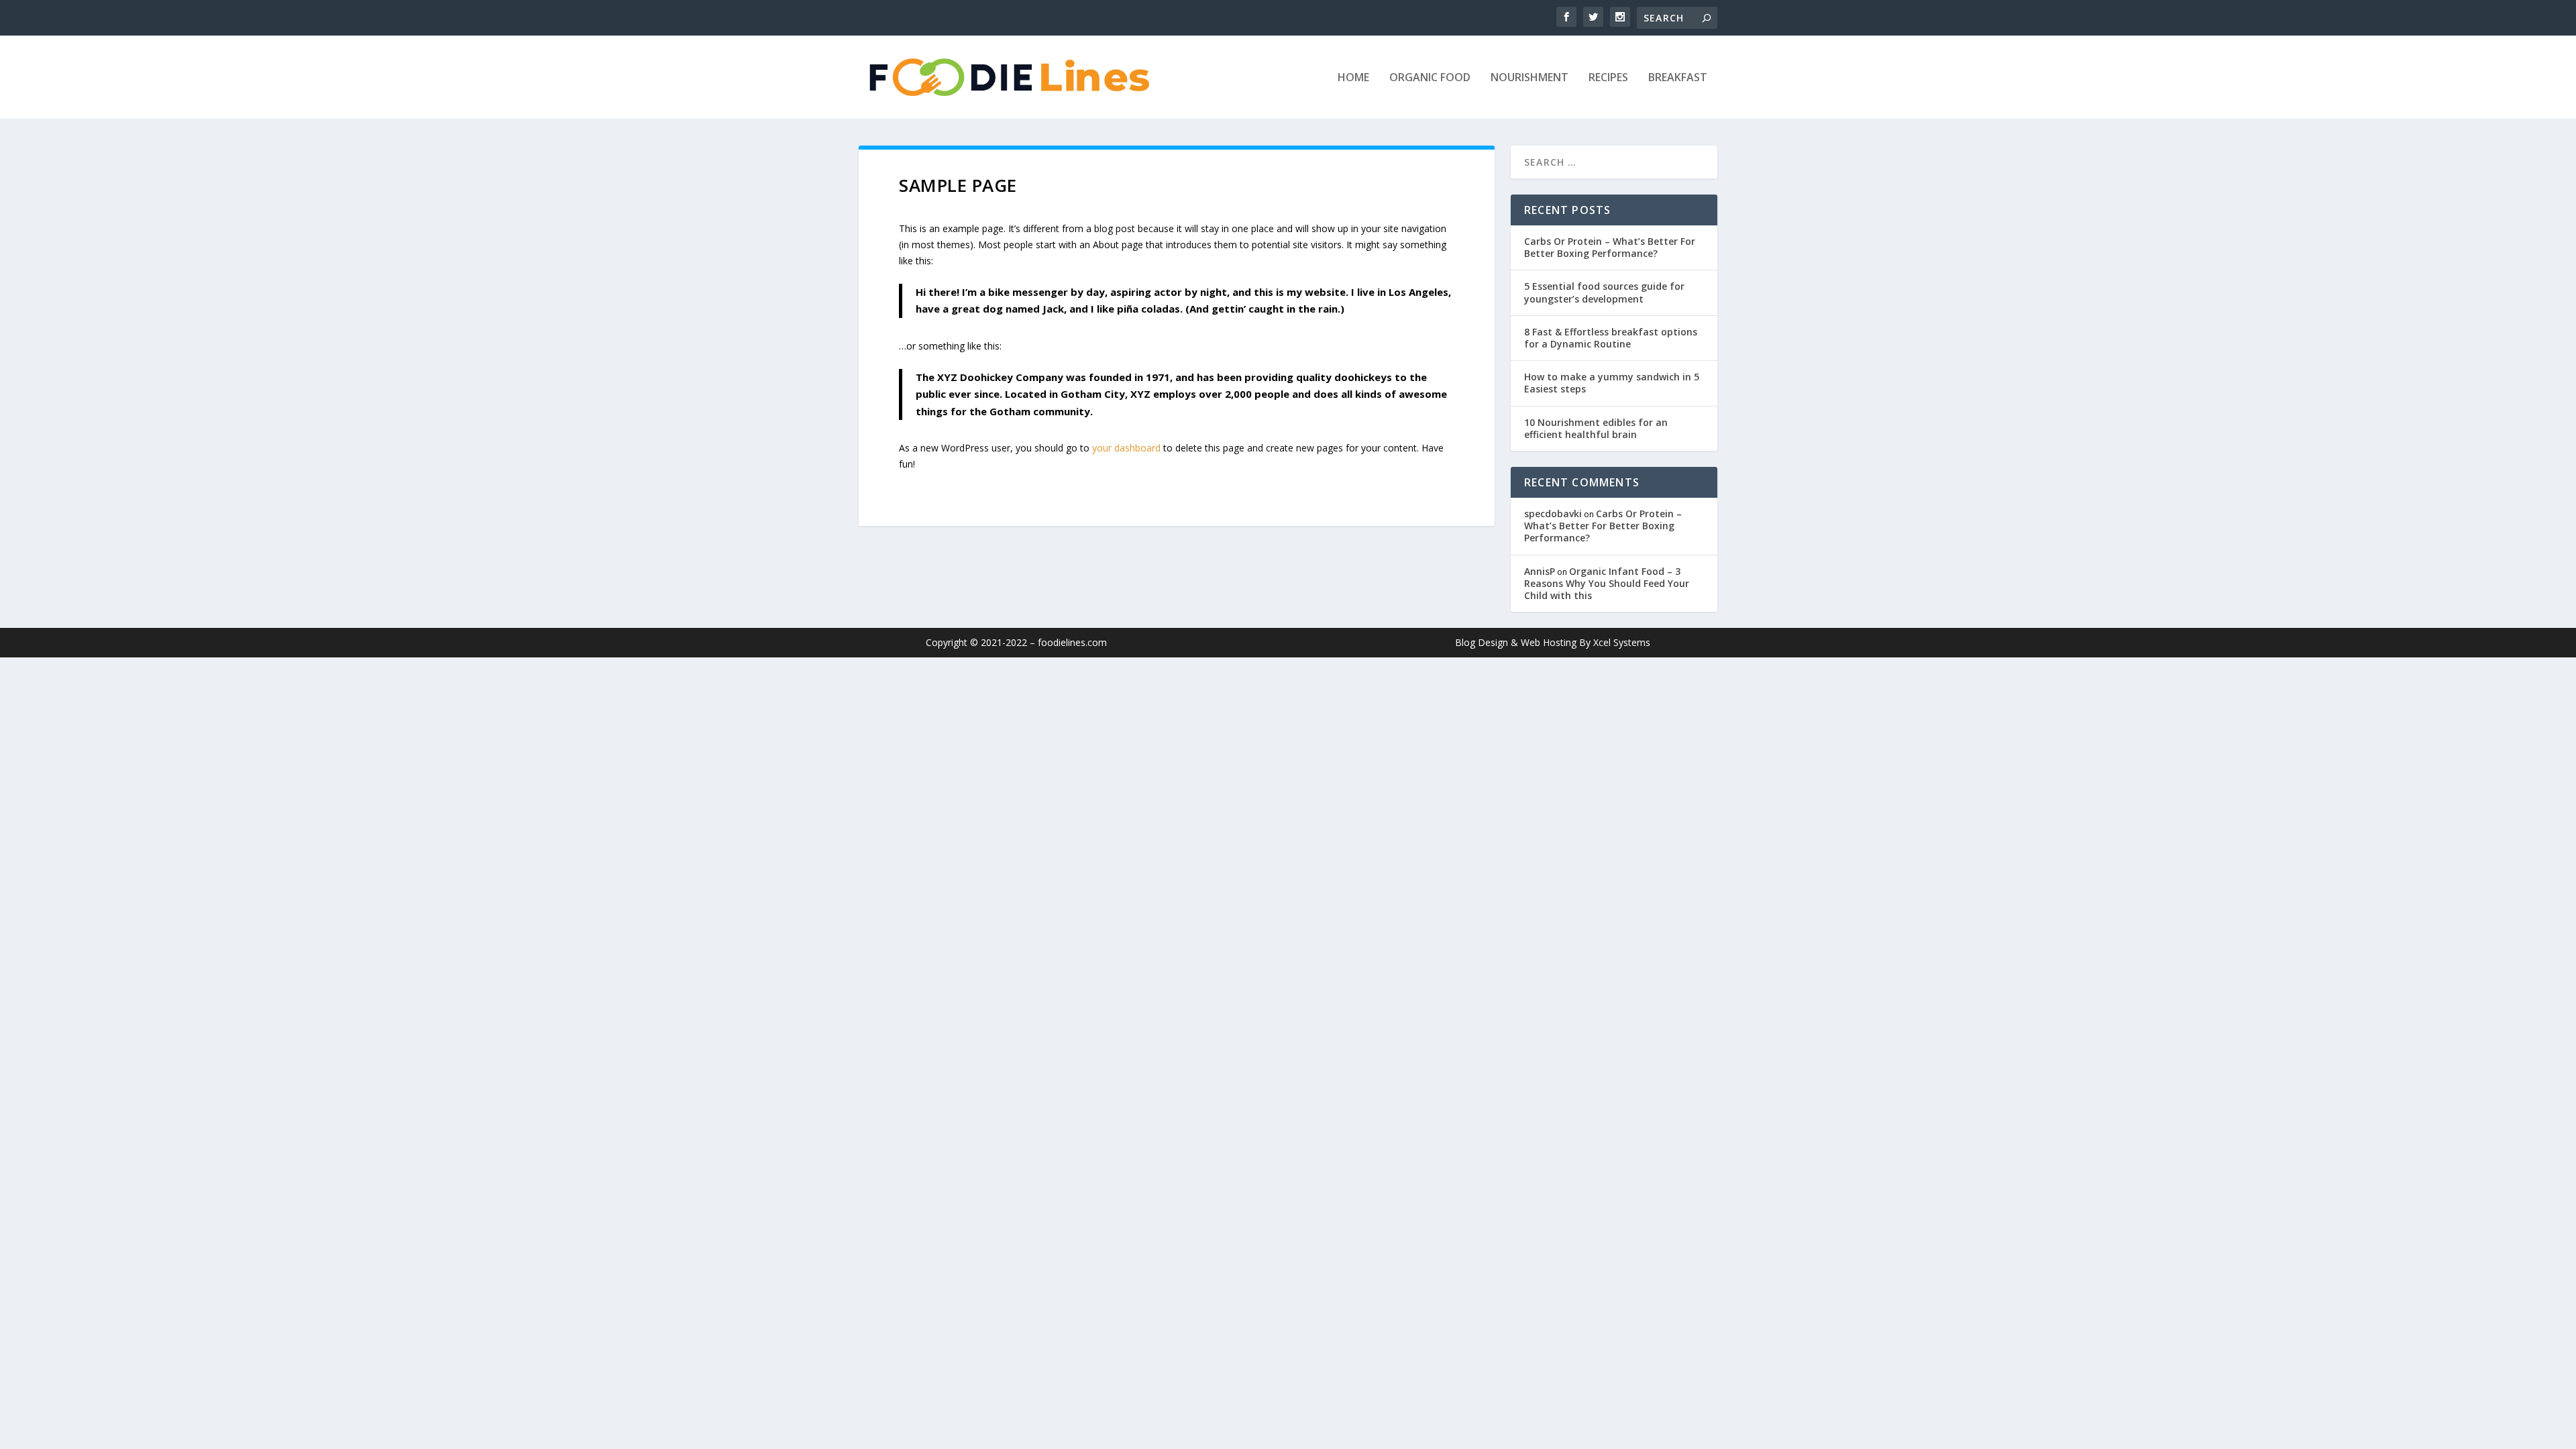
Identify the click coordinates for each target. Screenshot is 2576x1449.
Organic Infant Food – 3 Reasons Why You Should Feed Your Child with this (1607, 583)
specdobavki (1553, 514)
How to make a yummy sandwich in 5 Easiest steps (1612, 383)
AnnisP (1540, 571)
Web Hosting (1549, 642)
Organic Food (1430, 78)
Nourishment (1529, 78)
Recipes (1608, 78)
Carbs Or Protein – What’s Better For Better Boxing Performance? (1610, 247)
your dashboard (1126, 448)
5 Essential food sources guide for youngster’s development (1604, 292)
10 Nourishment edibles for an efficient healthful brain (1596, 428)
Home (1353, 78)
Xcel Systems (1622, 642)
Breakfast (1678, 78)
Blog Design (1482, 642)
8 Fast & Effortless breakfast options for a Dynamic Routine (1611, 338)
